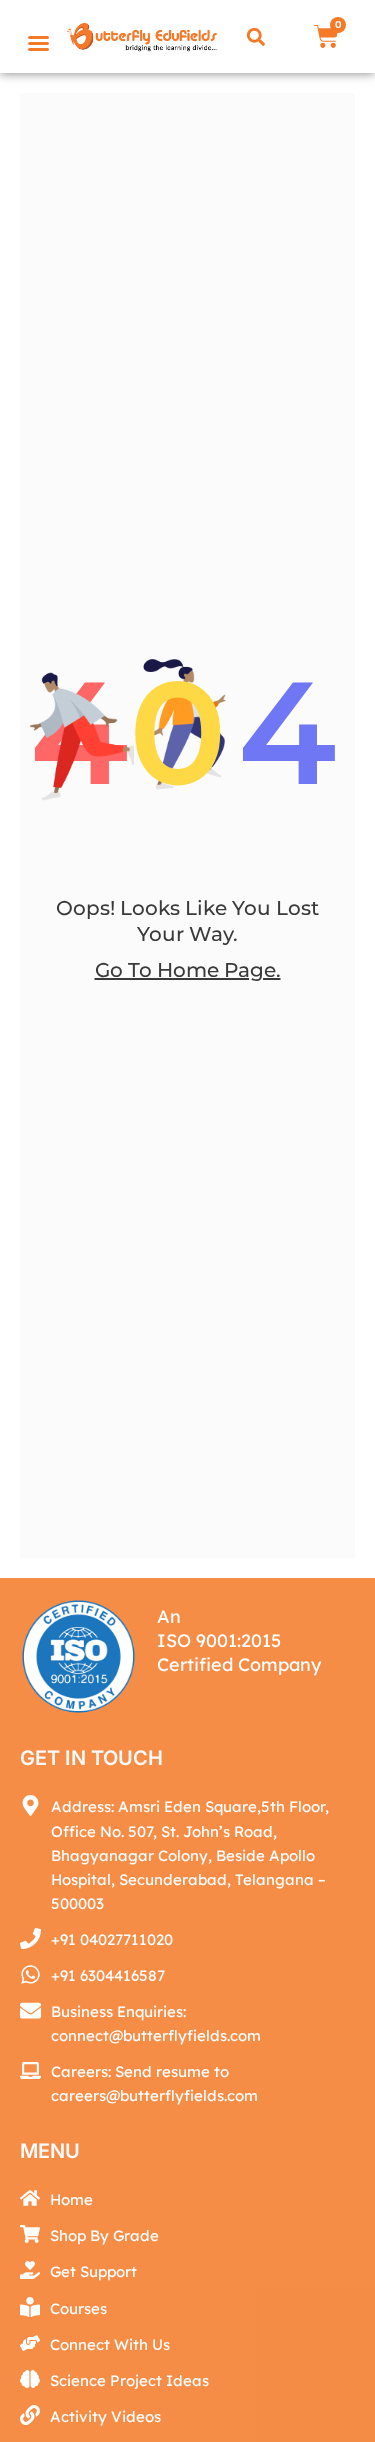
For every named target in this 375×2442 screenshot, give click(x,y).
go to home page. (188, 970)
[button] (256, 36)
